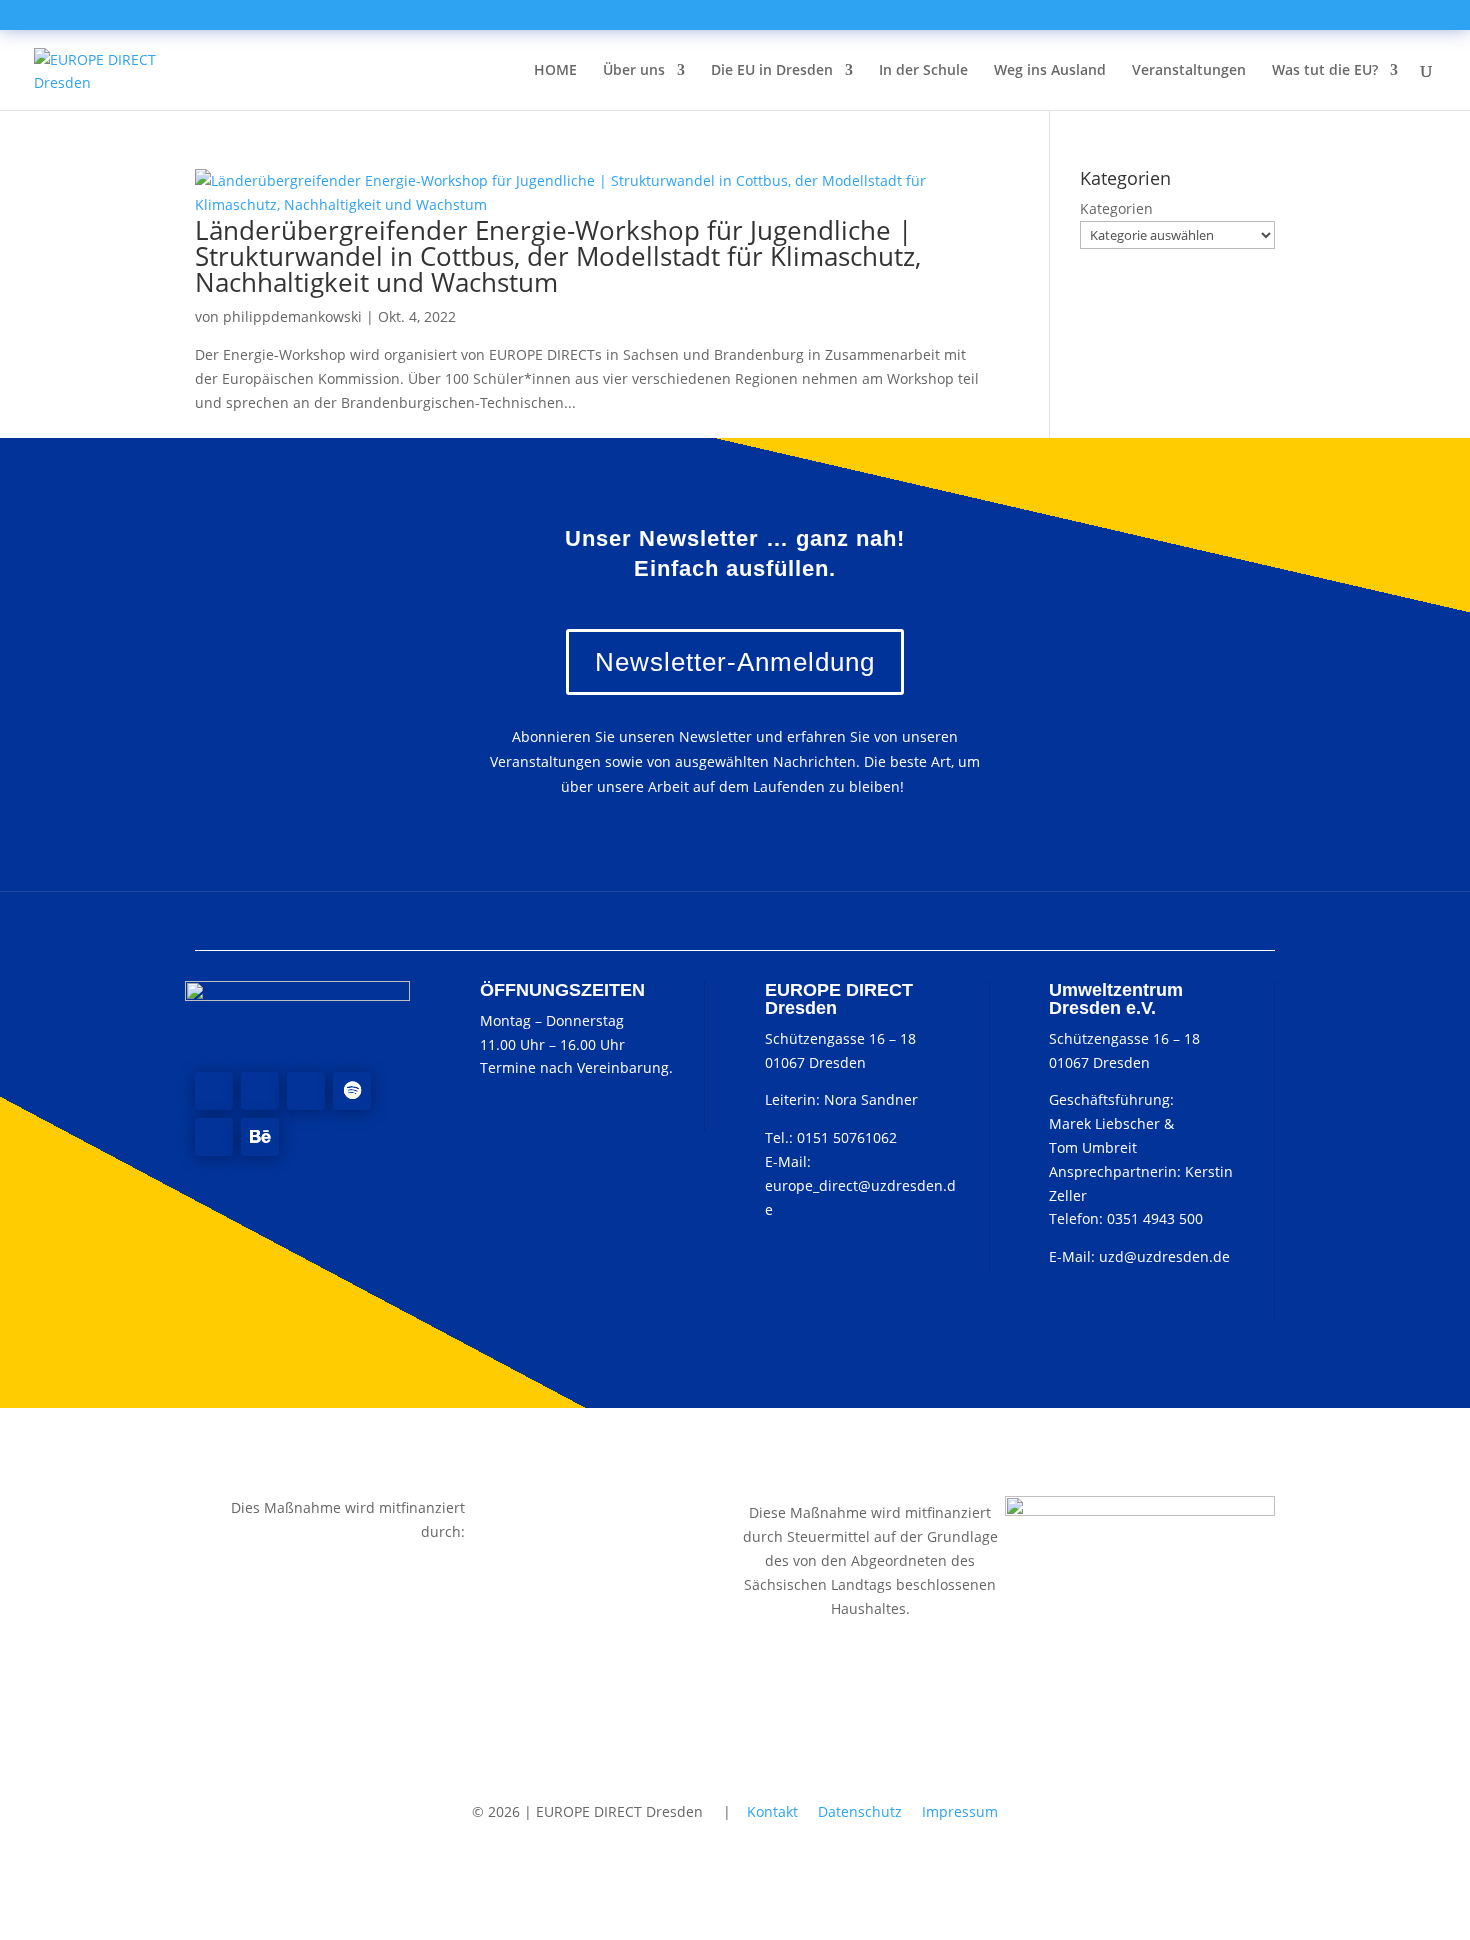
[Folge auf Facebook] (214, 1091)
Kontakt (772, 1811)
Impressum (960, 1811)
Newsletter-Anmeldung (735, 662)
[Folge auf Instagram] (260, 1091)
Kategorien (1116, 208)
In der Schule (923, 71)
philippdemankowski (292, 316)
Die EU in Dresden (772, 71)
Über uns (634, 71)
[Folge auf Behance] (260, 1137)
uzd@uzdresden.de (1164, 1256)
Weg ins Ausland (1050, 71)
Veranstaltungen (1189, 71)
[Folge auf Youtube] (306, 1091)
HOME (555, 71)
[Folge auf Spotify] (352, 1091)
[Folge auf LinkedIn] (214, 1137)
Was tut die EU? (1325, 71)
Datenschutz (860, 1811)
